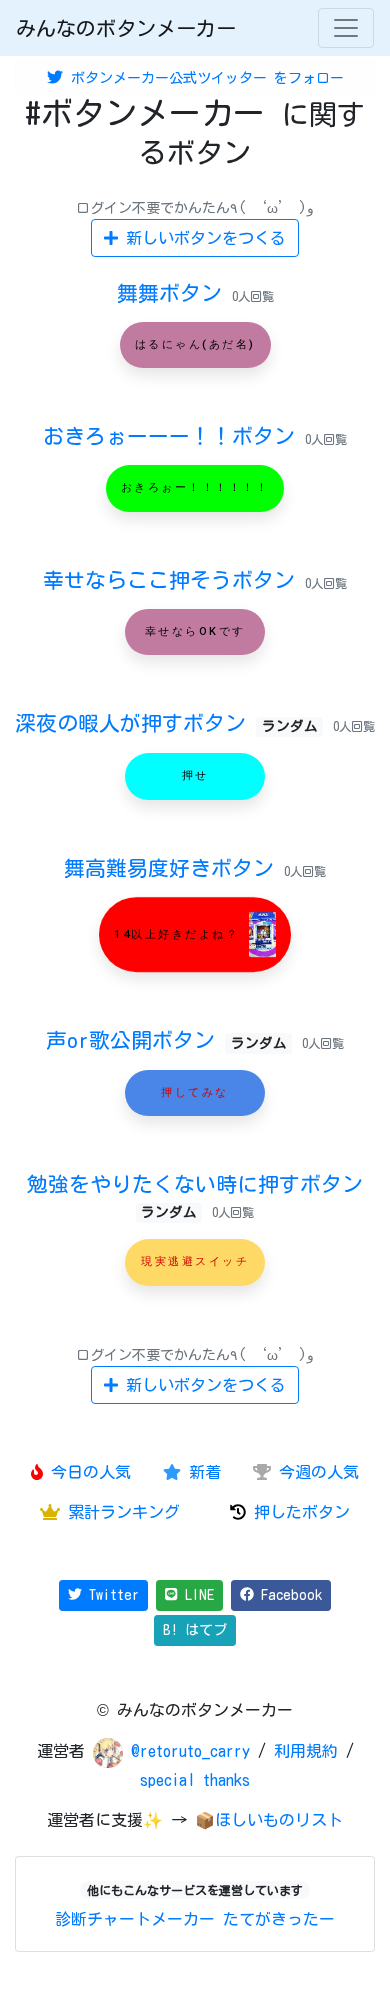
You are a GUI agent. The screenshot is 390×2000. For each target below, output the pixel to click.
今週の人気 (315, 1472)
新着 (201, 1472)
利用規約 (306, 1751)
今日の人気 (87, 1472)
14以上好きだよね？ (179, 934)
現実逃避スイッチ (195, 1262)
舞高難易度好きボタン (174, 868)
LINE (196, 1595)
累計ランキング (120, 1512)
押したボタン (298, 1512)
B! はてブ (195, 1630)
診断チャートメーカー (135, 1919)
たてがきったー (279, 1919)
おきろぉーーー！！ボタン (174, 436)
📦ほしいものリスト (269, 1820)
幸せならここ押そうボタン (174, 580)
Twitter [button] (110, 1595)
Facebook (288, 1595)
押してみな (195, 1092)
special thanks (195, 1780)
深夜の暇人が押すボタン (166, 723)
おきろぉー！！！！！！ (195, 488)
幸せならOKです (195, 631)
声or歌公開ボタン (166, 1040)
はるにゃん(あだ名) (195, 344)
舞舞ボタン (174, 293)
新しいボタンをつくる (202, 238)
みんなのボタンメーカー (126, 28)
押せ (195, 776)
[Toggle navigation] (346, 28)
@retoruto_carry (194, 1751)
